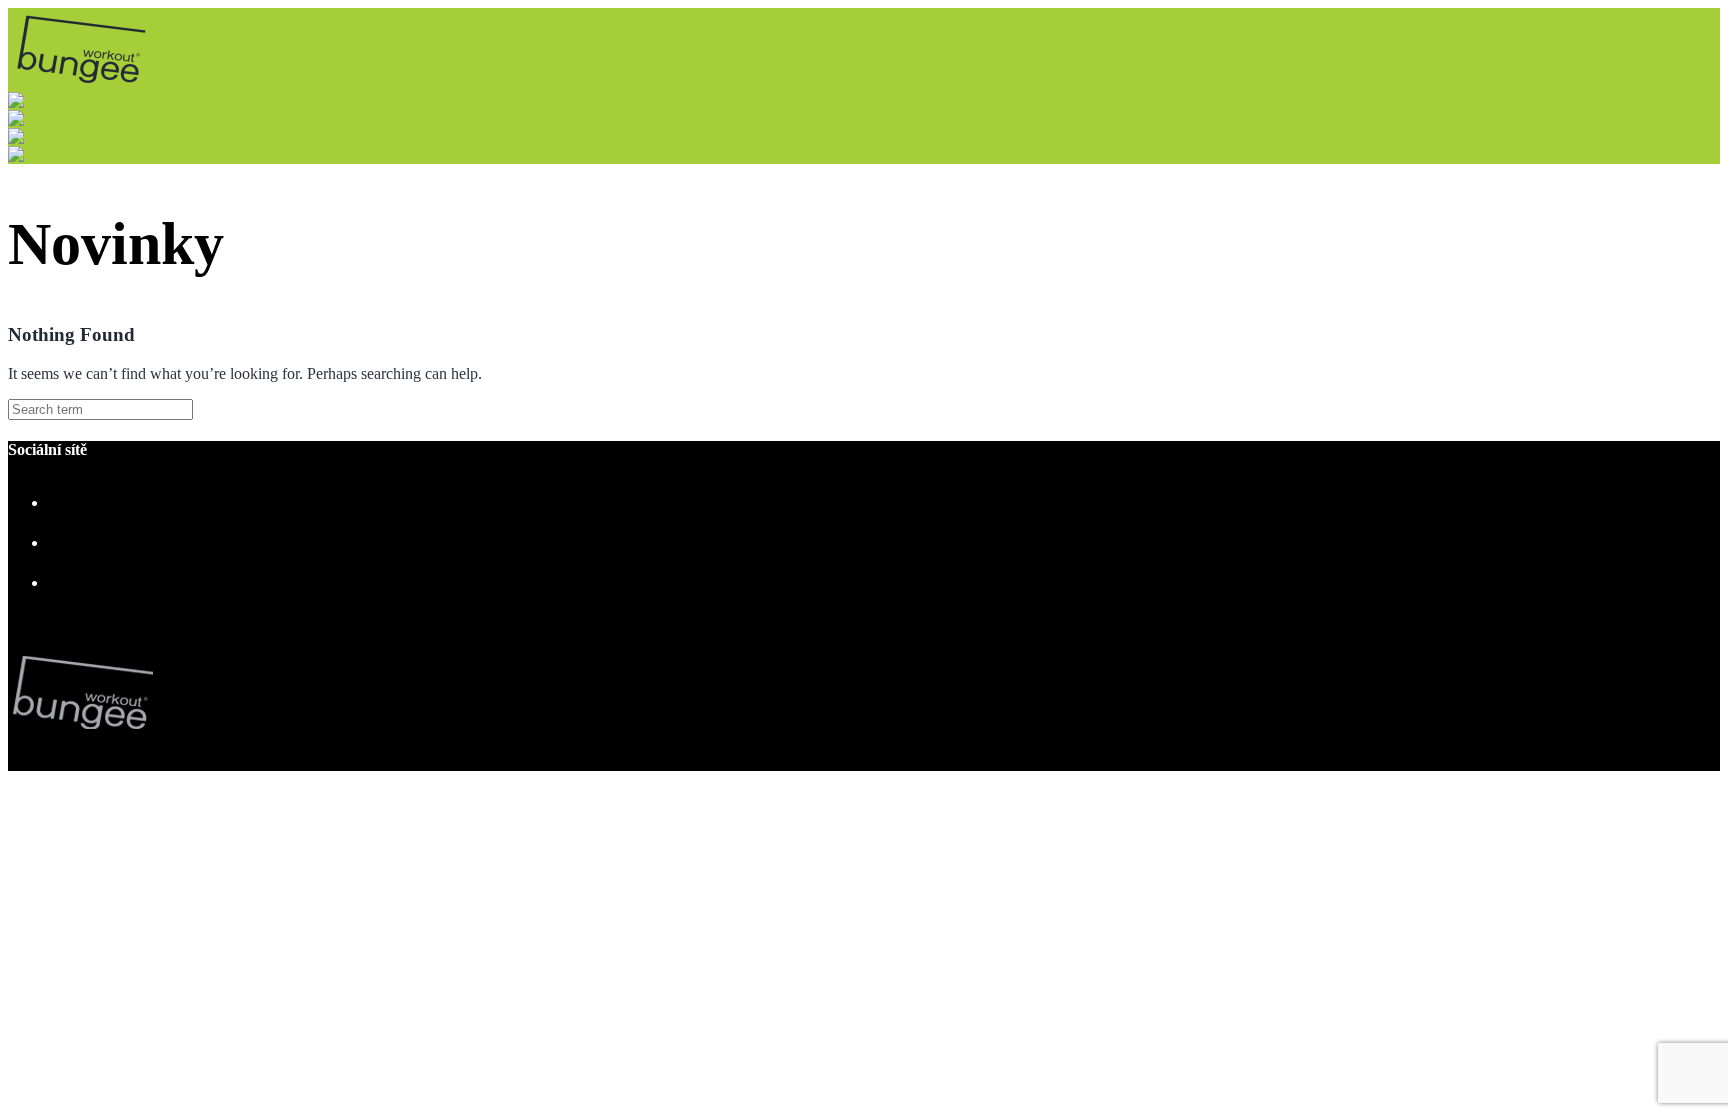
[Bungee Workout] (90, 82)
